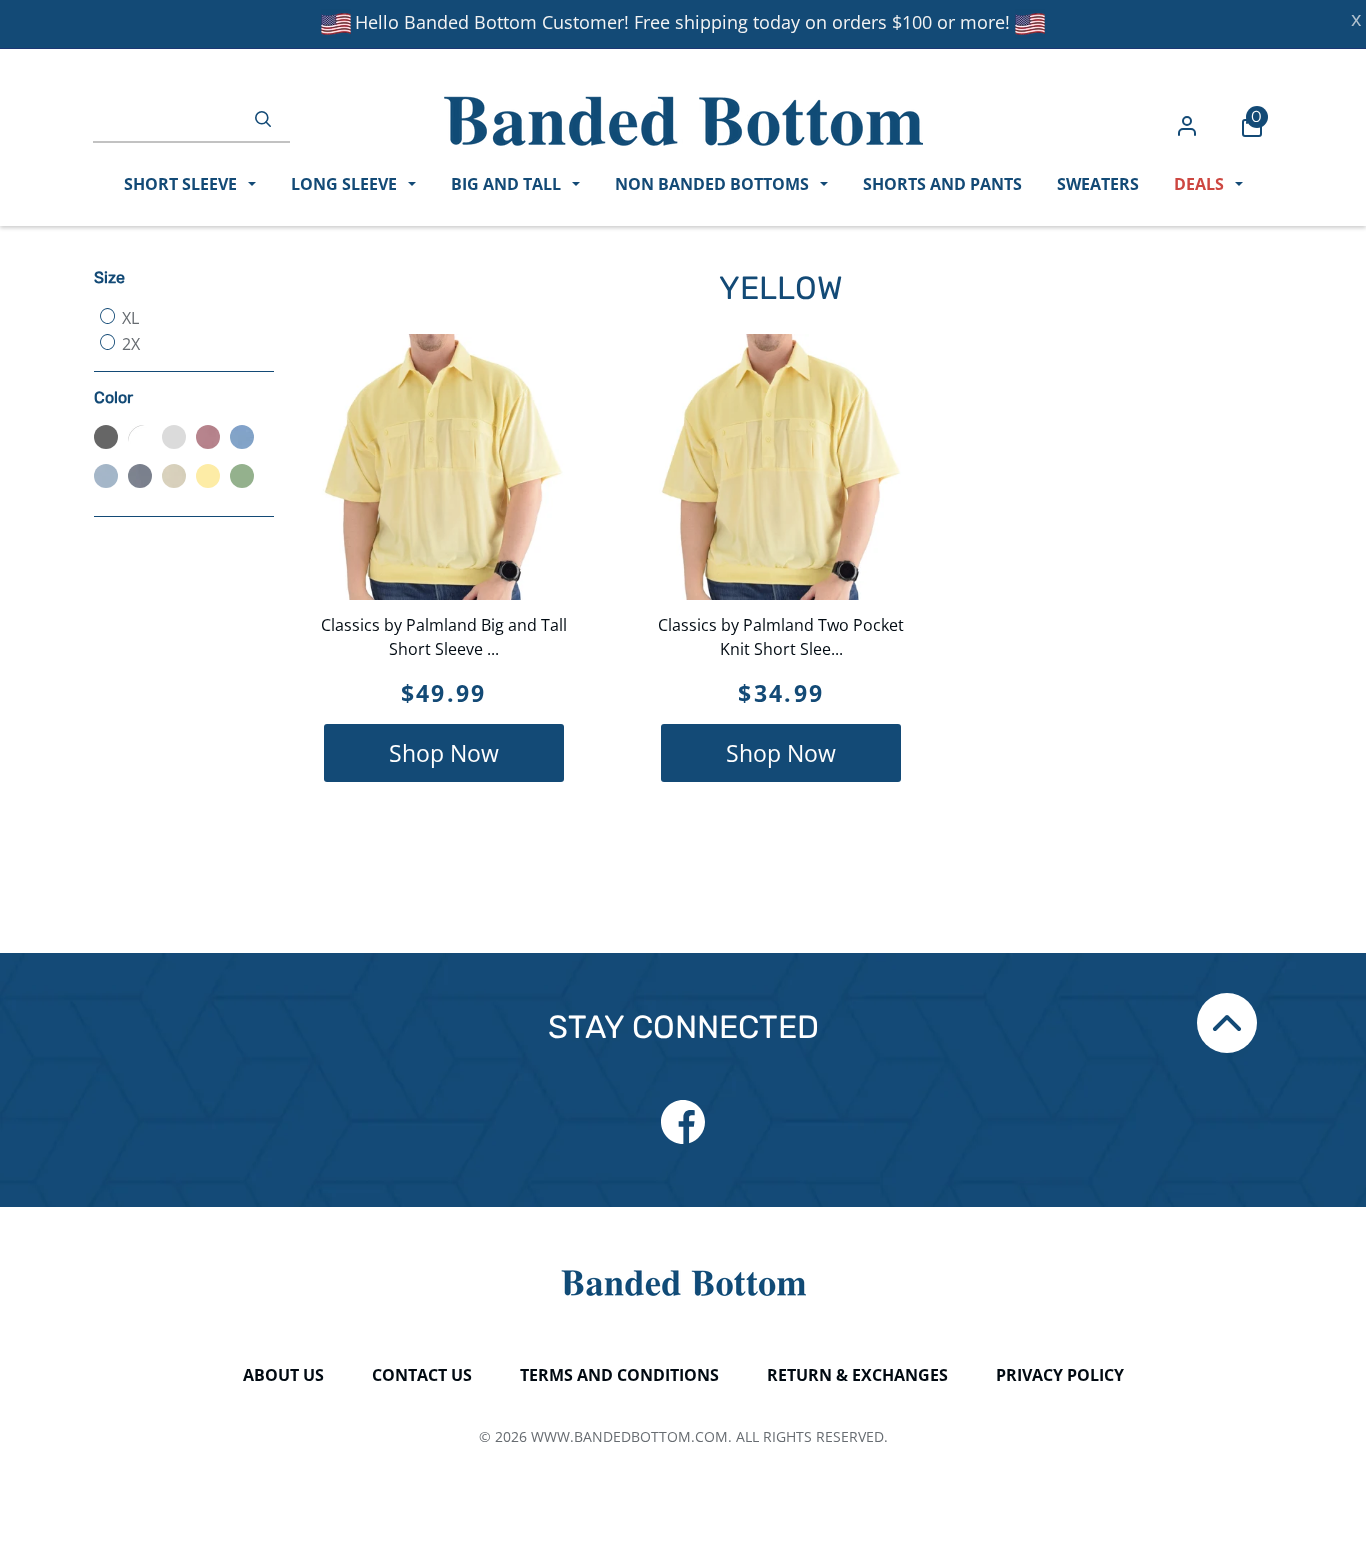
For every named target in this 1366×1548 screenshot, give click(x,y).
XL (128, 318)
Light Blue (242, 437)
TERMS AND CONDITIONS (619, 1375)
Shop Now (444, 753)
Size (109, 277)
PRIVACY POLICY (1060, 1375)
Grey (174, 437)
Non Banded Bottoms (714, 184)
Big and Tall (508, 184)
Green (242, 476)
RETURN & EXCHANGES (857, 1375)
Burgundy (208, 437)
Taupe (174, 476)
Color (113, 397)
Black (106, 437)
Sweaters (1098, 184)
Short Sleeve (182, 184)
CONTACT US (422, 1375)
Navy (140, 476)
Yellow (208, 476)
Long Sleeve (346, 184)
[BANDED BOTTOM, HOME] (683, 121)
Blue (106, 476)
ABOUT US (283, 1375)
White (140, 437)
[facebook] (683, 1122)
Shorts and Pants (942, 184)
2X (129, 344)
